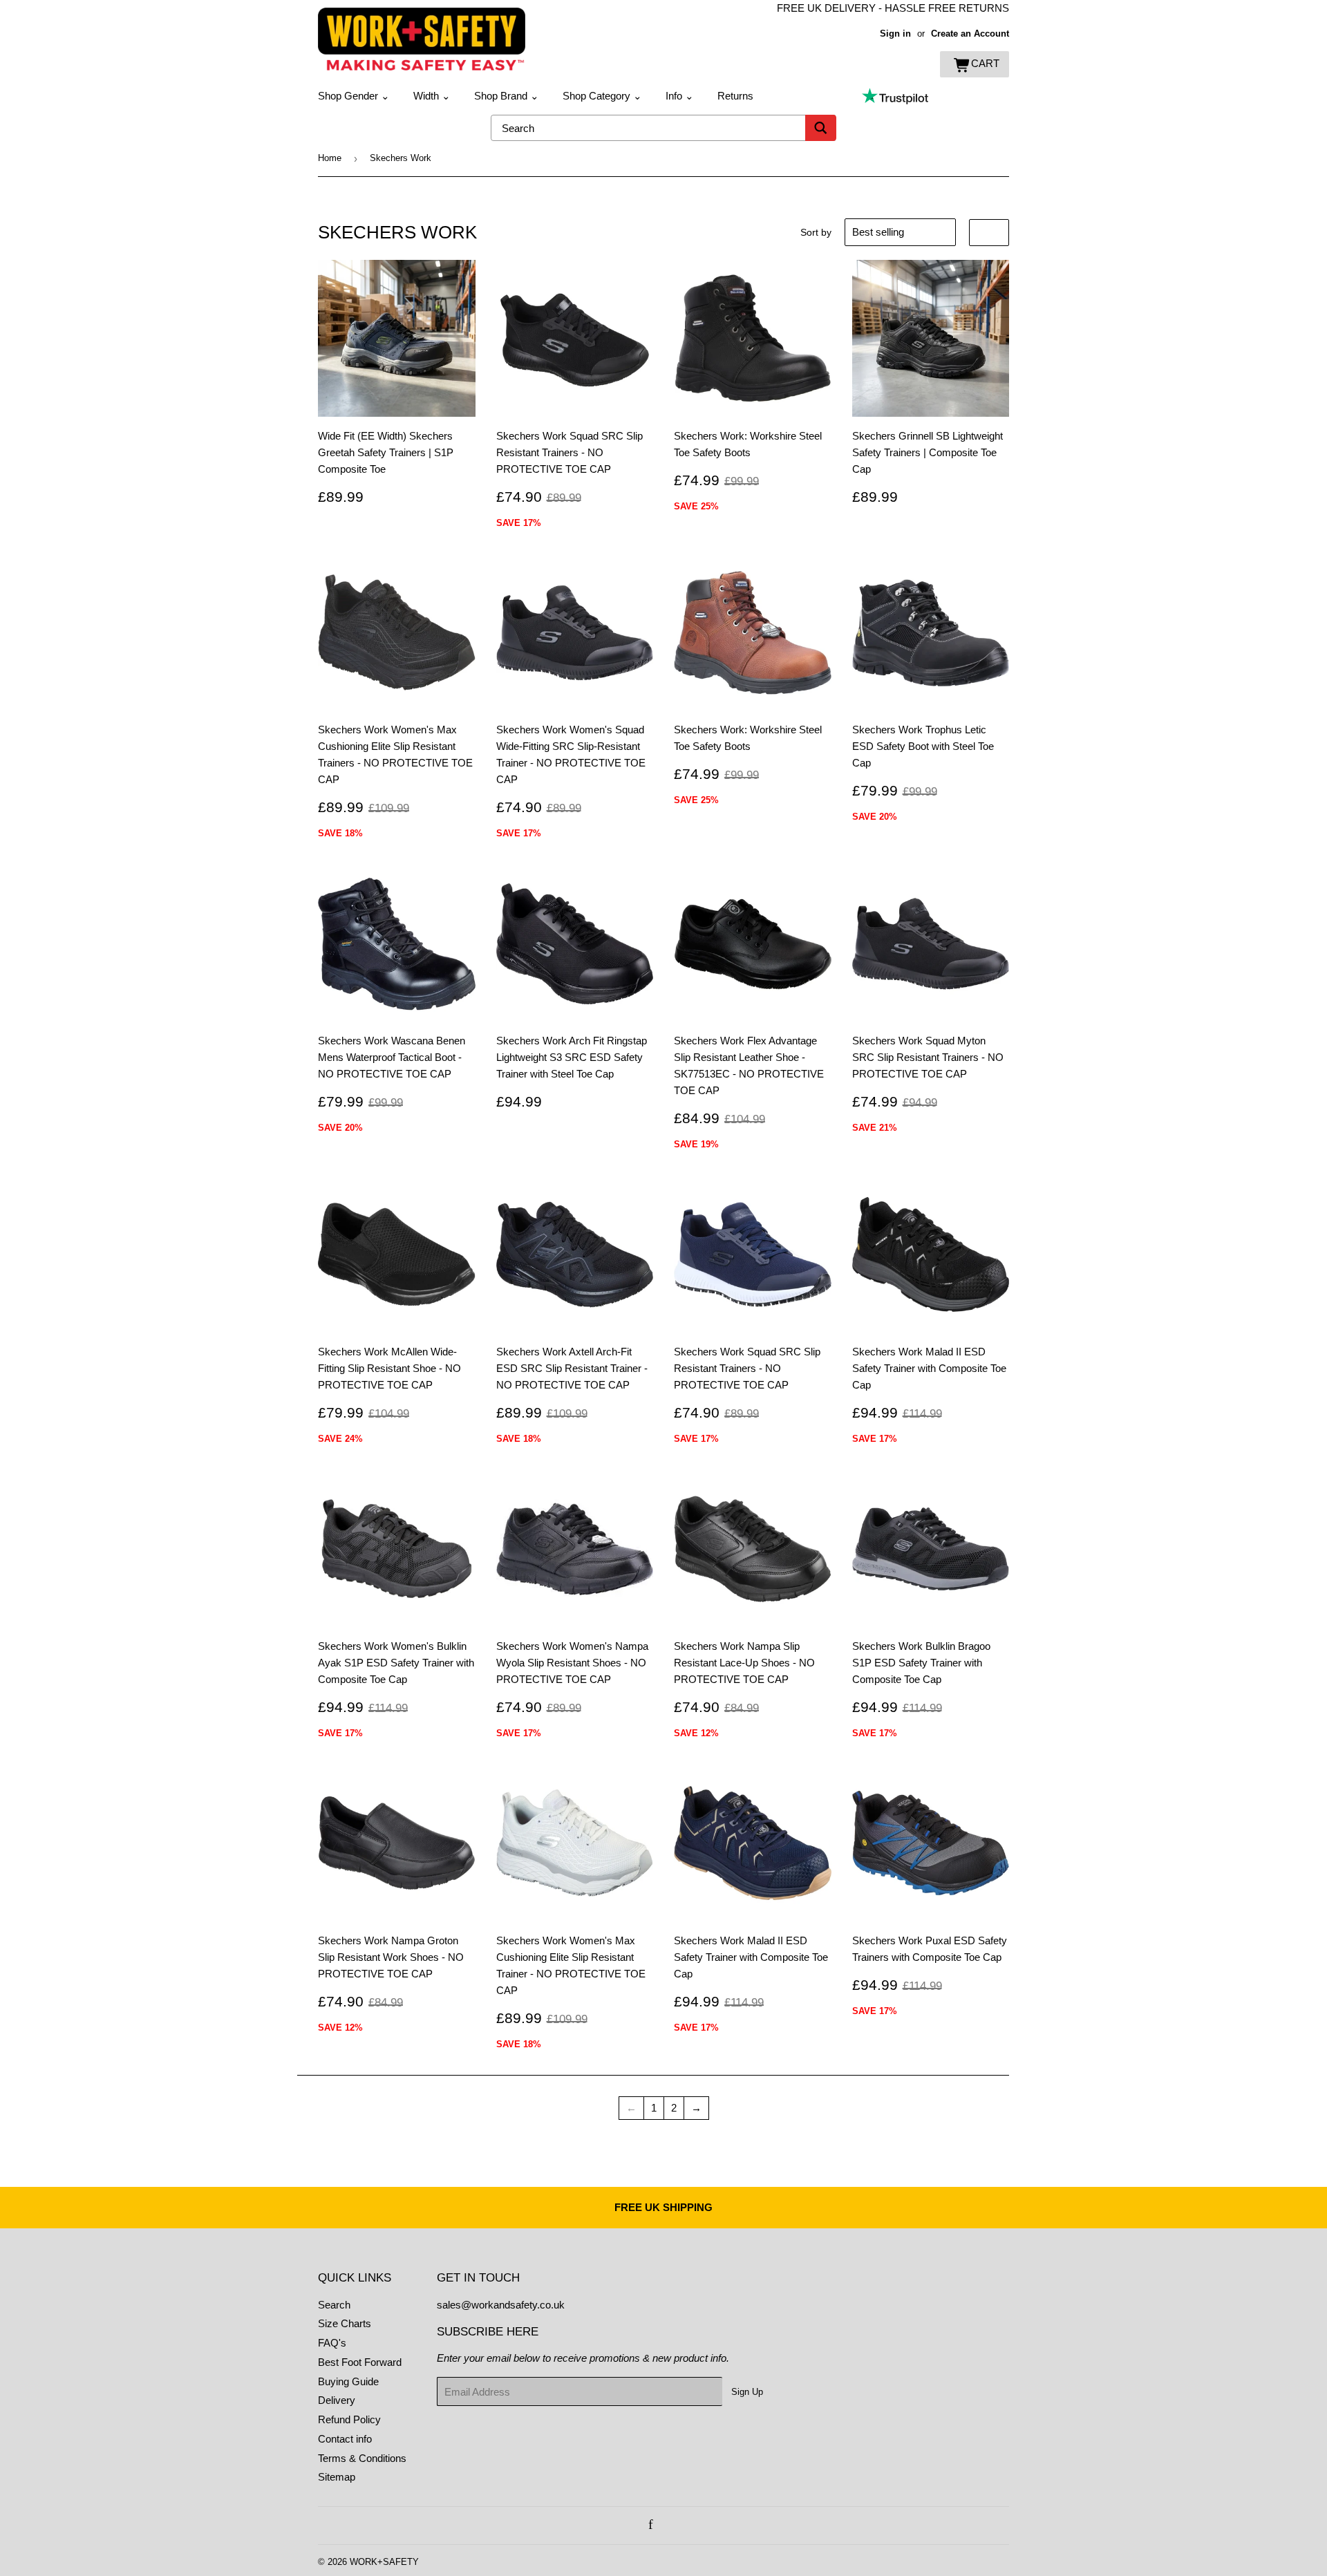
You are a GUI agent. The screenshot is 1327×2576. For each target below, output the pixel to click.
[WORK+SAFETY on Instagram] (666, 2525)
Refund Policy (349, 2419)
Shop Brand (507, 96)
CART (985, 63)
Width (432, 96)
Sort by (816, 232)
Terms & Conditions (362, 2458)
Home (330, 158)
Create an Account (970, 34)
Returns (735, 96)
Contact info (345, 2439)
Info (680, 96)
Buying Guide (348, 2381)
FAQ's (332, 2343)
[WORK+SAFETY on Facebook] (651, 2525)
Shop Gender (354, 96)
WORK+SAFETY (384, 2562)
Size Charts (345, 2323)
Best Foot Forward (360, 2362)
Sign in (895, 34)
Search (334, 2305)
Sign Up (747, 2392)
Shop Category (602, 96)
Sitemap (337, 2477)
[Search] (821, 128)
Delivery (337, 2400)
